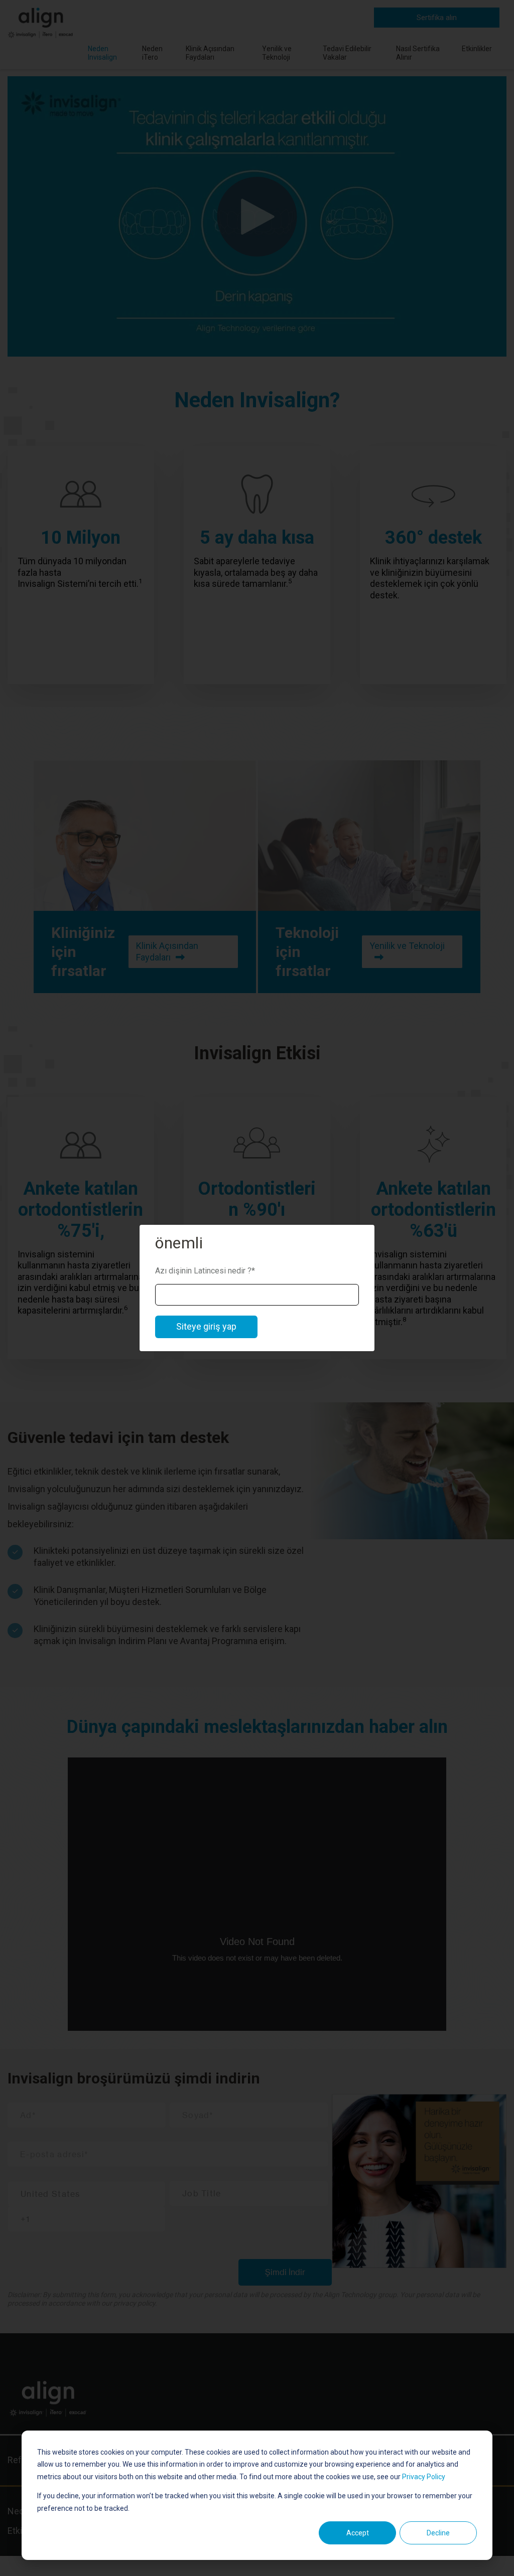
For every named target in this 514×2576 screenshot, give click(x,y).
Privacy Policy (424, 2477)
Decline (438, 2533)
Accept (358, 2533)
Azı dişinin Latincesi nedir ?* (205, 1271)
